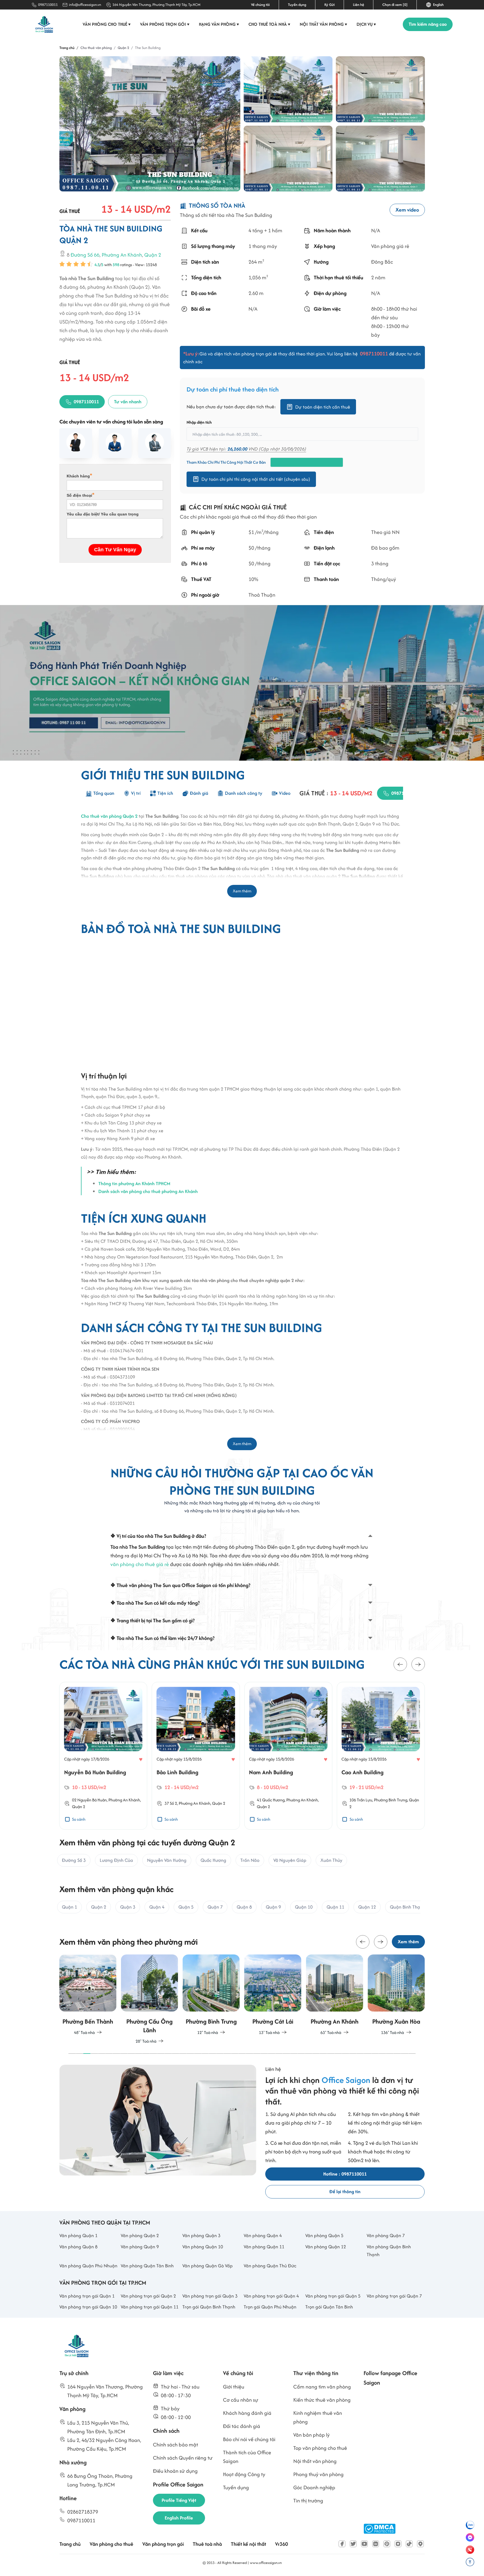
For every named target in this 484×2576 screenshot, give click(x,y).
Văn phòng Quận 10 (203, 2247)
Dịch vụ (366, 24)
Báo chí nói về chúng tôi (249, 2439)
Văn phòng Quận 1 (78, 2235)
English (438, 5)
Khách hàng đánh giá (247, 2413)
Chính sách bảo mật (175, 2445)
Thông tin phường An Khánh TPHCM (134, 1183)
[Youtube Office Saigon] (364, 2544)
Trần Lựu (365, 1800)
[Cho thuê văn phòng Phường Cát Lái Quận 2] (273, 1995)
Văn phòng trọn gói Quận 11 (150, 2307)
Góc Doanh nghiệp (314, 2487)
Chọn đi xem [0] (395, 5)
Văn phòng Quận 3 (201, 2235)
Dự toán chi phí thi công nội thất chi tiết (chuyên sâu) (256, 479)
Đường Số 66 (85, 255)
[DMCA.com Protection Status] (380, 2529)
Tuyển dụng (297, 5)
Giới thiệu (234, 2387)
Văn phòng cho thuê (107, 24)
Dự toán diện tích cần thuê (323, 407)
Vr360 (281, 2544)
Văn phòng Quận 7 (386, 2235)
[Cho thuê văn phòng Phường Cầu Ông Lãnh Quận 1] (150, 1999)
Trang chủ (70, 2544)
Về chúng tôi (260, 5)
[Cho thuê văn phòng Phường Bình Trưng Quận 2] (211, 1995)
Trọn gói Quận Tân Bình (329, 2307)
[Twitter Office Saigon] (353, 2544)
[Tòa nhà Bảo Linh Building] (196, 1719)
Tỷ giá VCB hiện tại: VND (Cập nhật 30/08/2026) (246, 449)
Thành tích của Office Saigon (247, 2457)
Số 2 (173, 1803)
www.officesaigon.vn (266, 2563)
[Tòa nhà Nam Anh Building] (288, 1719)
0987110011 (48, 5)
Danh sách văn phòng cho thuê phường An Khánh (148, 1191)
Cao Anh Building (362, 1772)
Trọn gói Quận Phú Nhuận (270, 2307)
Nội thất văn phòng (324, 24)
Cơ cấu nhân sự (241, 2400)
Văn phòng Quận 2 (140, 2235)
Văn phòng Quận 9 (140, 2247)
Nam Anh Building (271, 1772)
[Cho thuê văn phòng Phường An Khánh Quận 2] (334, 1995)
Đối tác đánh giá (242, 2426)
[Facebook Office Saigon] (342, 2544)
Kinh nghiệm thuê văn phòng (318, 2417)
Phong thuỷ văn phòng (318, 2474)
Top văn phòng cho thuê (320, 2448)
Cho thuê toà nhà (269, 24)
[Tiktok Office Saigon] (409, 2544)
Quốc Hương (273, 1800)
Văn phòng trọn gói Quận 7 (394, 2296)
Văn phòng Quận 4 (263, 2235)
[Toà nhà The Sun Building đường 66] (288, 89)
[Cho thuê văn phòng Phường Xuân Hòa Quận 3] (396, 1995)
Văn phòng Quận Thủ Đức (270, 2266)
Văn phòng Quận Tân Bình (147, 2266)
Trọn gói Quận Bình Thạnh (209, 2307)
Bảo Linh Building (177, 1772)
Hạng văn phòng (219, 24)
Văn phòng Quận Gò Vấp (208, 2266)
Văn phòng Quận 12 (326, 2247)
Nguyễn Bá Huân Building (95, 1772)
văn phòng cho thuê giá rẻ (140, 1564)
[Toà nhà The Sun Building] (150, 124)
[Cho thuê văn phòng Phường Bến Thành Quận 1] (88, 1995)
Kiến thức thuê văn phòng (322, 2400)
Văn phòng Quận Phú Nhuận (88, 2266)
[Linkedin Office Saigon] (376, 2544)
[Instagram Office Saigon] (398, 2544)
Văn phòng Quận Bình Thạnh (389, 2251)
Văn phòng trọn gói (165, 24)
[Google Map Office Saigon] (420, 2544)
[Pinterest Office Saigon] (387, 2544)
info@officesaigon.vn (85, 5)
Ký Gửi (330, 5)
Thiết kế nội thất (248, 2544)
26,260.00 (237, 449)
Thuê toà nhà (207, 2544)
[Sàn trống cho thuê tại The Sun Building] (288, 159)
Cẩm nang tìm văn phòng (322, 2387)
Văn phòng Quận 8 (78, 2247)
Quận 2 (153, 255)
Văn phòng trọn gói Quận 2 (148, 2296)
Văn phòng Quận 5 (324, 2235)
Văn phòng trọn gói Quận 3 (210, 2296)
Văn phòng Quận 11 (264, 2247)
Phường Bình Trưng (391, 1800)
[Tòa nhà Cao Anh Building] (381, 1719)
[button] (400, 1665)
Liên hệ (359, 5)
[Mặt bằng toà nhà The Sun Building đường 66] (380, 89)
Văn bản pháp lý (311, 2435)
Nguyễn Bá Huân (92, 1800)
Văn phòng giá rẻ (390, 246)
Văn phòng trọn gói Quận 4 (271, 2296)
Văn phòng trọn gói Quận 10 (88, 2307)
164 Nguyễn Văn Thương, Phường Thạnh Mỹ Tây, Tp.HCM (156, 5)
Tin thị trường (308, 2501)
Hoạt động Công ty (244, 2474)
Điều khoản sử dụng (175, 2471)
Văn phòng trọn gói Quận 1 (87, 2296)
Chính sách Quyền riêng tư (183, 2458)
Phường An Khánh (122, 255)
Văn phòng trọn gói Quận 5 (333, 2296)
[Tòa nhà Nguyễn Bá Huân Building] (103, 1719)
